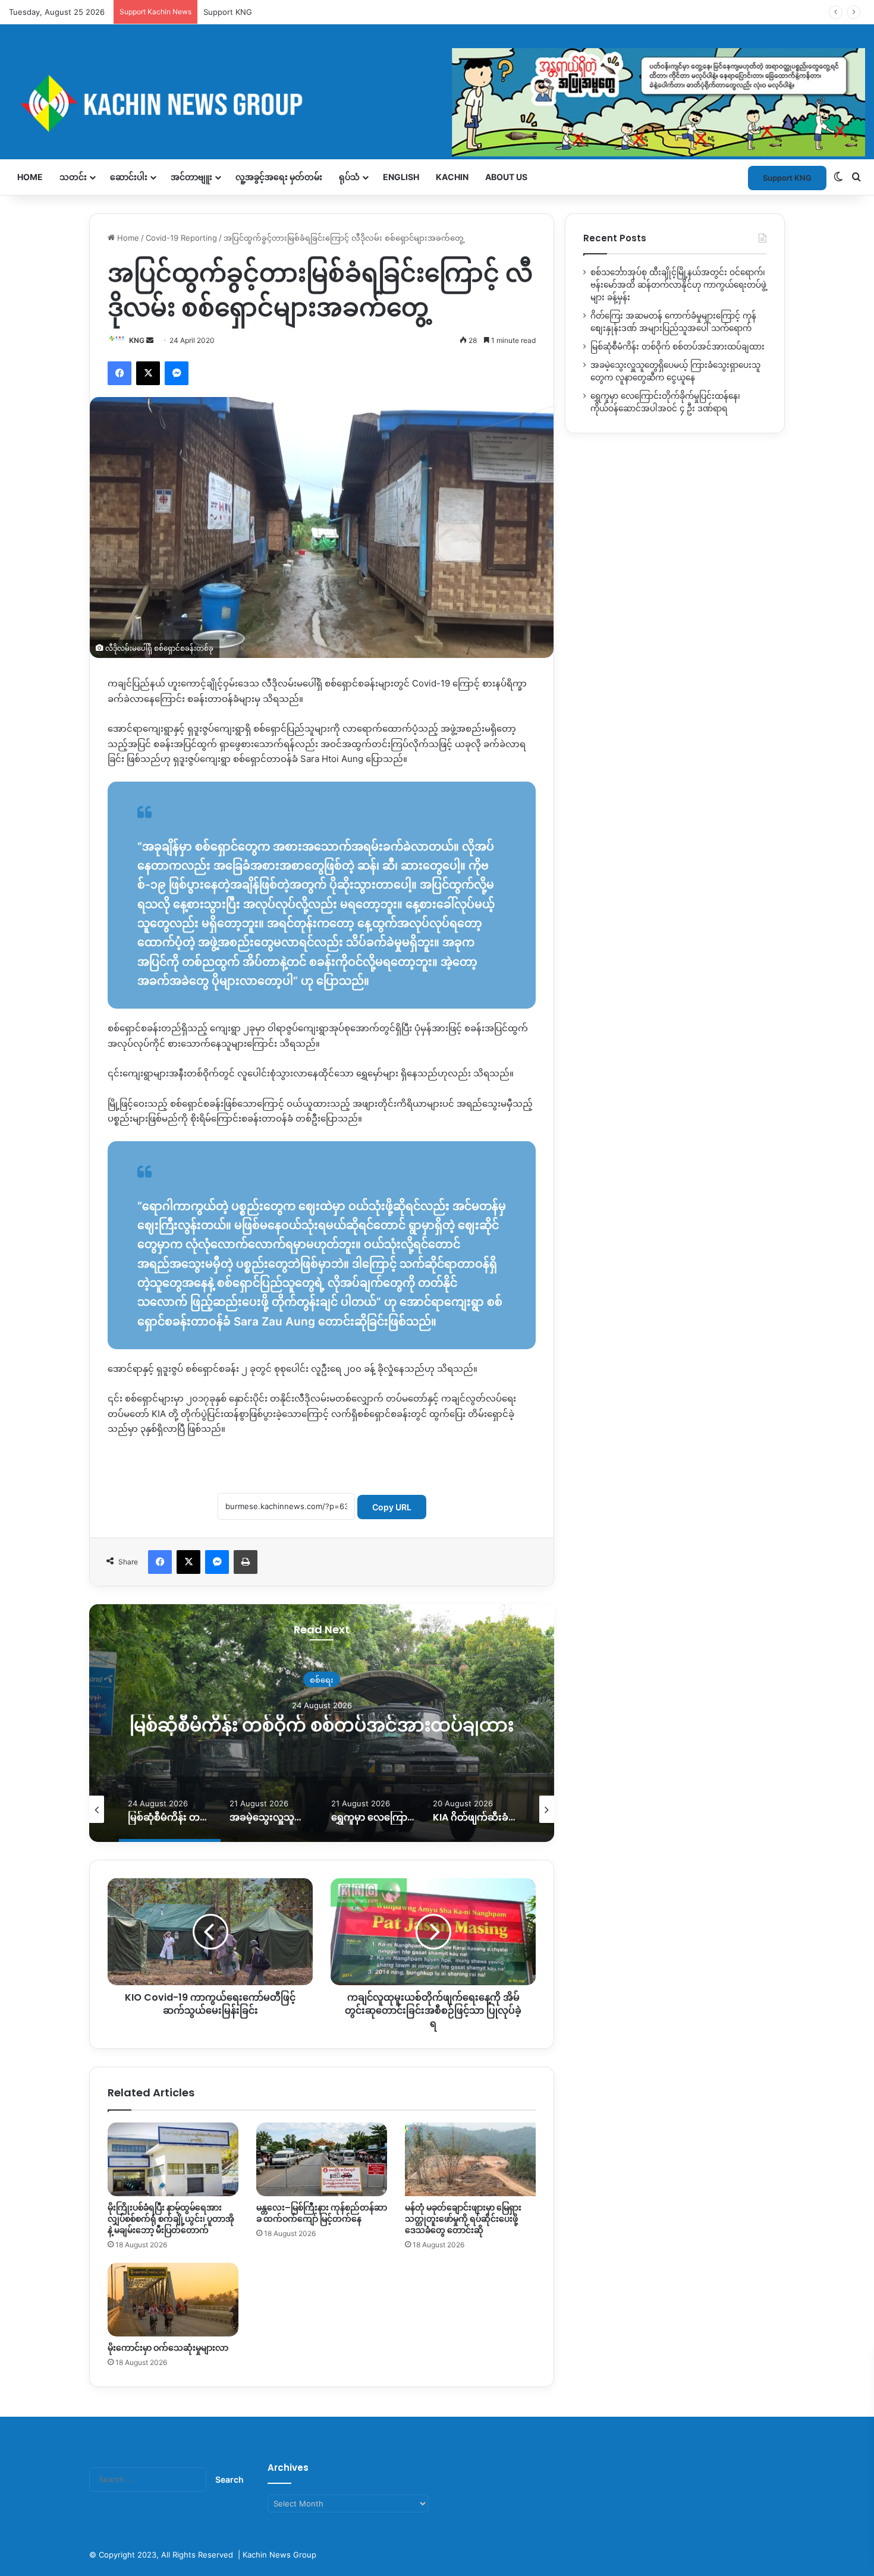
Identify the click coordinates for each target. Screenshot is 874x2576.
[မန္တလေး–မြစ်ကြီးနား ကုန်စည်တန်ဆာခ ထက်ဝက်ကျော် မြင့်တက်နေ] (322, 2159)
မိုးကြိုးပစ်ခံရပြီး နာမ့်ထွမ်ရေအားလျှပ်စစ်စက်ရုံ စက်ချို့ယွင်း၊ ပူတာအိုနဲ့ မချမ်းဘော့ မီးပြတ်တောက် (171, 2219)
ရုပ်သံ (349, 177)
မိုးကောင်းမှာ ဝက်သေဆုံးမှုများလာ (168, 2348)
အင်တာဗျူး (191, 177)
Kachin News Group (279, 2555)
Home (30, 177)
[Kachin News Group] (437, 103)
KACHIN (452, 177)
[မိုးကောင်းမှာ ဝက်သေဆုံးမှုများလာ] (173, 2300)
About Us (506, 177)
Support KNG (228, 12)
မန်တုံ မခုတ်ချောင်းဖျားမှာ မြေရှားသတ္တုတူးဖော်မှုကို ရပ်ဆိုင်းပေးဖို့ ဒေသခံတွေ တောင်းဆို (463, 2219)
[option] (322, 1723)
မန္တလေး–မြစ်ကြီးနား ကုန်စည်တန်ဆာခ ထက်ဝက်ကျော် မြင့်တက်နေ (322, 2213)
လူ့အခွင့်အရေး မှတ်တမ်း (279, 177)
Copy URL (392, 1507)
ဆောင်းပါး (129, 177)
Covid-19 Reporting (181, 238)
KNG (137, 340)
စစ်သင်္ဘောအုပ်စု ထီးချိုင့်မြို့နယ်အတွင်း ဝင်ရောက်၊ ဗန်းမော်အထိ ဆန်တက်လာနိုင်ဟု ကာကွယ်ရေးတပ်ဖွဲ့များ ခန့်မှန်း (678, 285)
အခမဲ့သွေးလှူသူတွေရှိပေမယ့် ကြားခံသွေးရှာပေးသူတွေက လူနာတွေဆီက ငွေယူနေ (322, 1725)
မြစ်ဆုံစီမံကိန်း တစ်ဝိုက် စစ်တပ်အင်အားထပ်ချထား (677, 347)
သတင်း (73, 177)
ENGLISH (401, 177)
